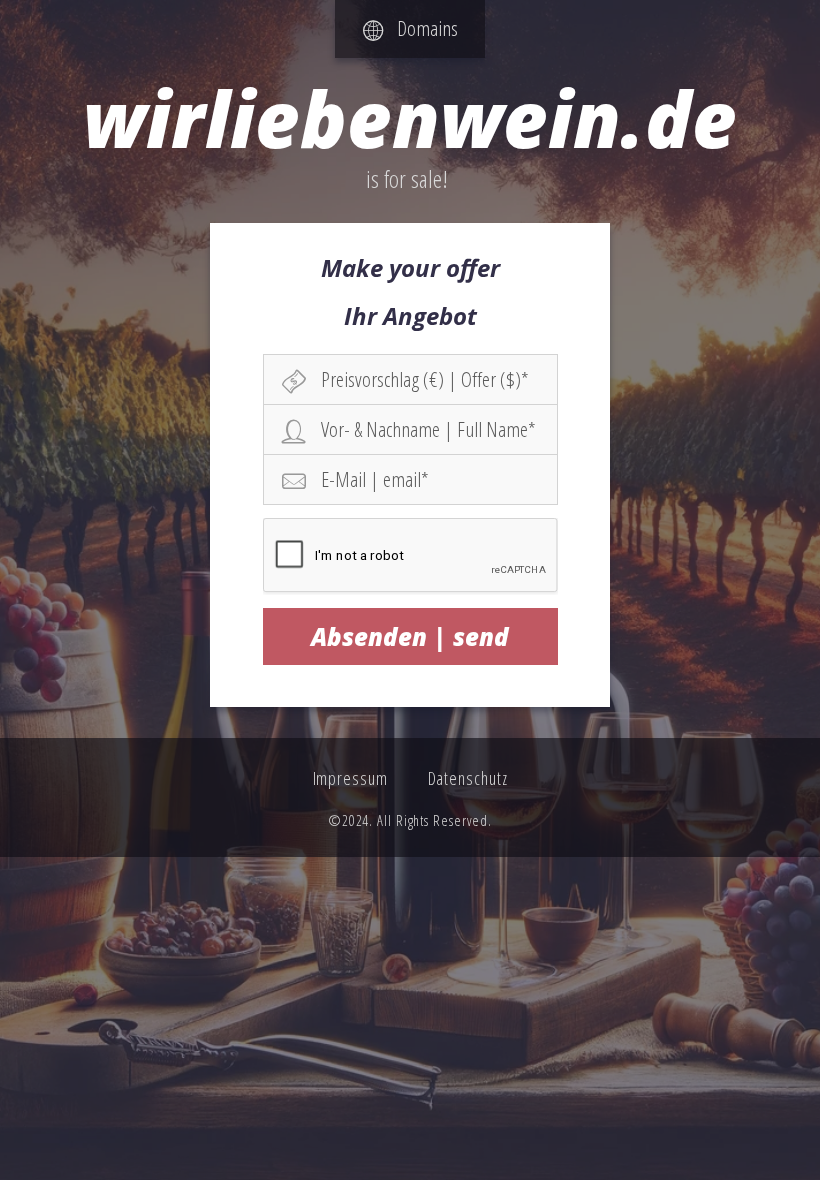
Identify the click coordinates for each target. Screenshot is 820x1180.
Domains (421, 28)
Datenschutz (468, 778)
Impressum (350, 778)
